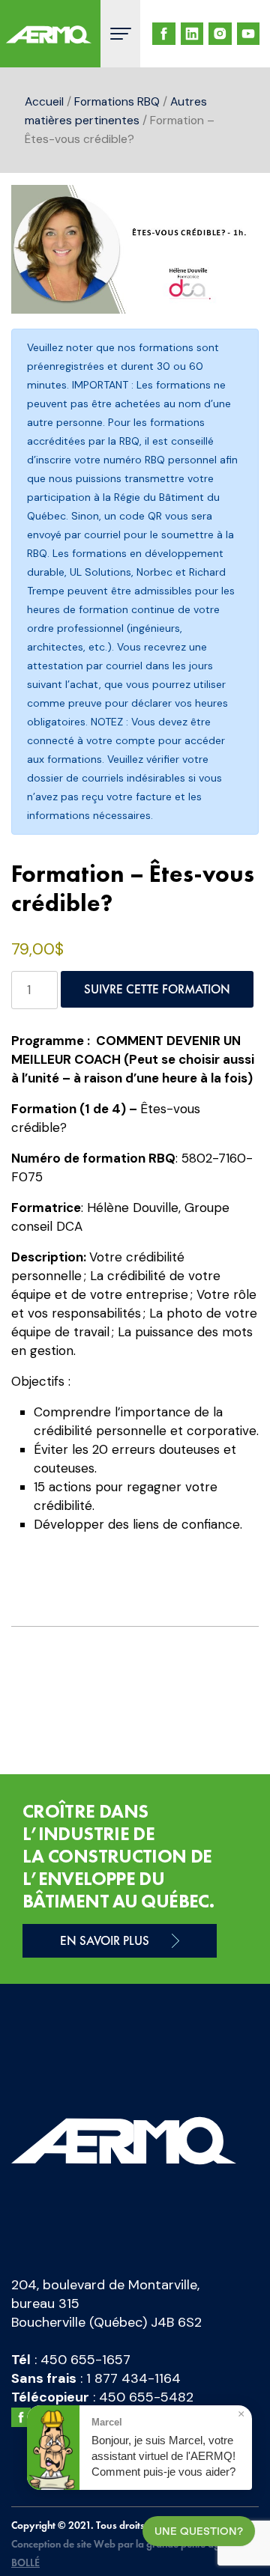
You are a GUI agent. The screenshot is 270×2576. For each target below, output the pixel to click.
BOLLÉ (25, 2563)
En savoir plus (105, 1940)
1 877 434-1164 (133, 2378)
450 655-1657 (85, 2360)
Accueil (44, 101)
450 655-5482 (146, 2397)
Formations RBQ (117, 101)
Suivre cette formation (157, 989)
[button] (232, 211)
